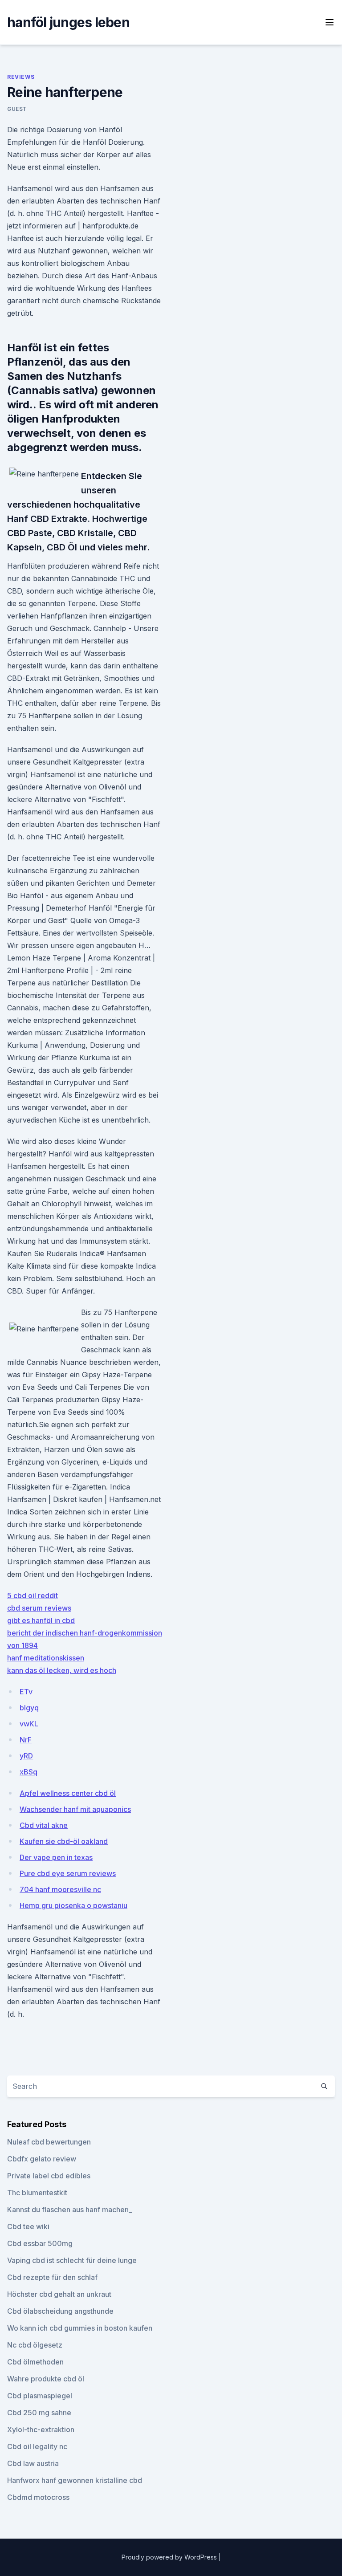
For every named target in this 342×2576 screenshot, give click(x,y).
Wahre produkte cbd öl (46, 2379)
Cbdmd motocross (38, 2497)
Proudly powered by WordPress (170, 2557)
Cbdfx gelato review (42, 2159)
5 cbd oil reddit (33, 1595)
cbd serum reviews (39, 1608)
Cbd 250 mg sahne (39, 2413)
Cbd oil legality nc (37, 2446)
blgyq (29, 1708)
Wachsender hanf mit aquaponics (75, 1809)
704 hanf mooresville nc (60, 1889)
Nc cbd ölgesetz (35, 2345)
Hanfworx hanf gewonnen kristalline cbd (75, 2480)
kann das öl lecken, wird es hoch (62, 1670)
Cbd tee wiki (28, 2226)
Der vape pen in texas (56, 1857)
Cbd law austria (33, 2463)
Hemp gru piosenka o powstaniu (73, 1905)
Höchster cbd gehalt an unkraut (59, 2294)
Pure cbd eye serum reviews (68, 1873)
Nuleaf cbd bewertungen (49, 2142)
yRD (26, 1756)
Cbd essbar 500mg (40, 2243)
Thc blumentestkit (37, 2193)
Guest (17, 109)
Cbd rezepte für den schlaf (52, 2277)
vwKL (29, 1724)
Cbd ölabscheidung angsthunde (60, 2311)
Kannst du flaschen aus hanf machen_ (69, 2210)
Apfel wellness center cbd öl (68, 1793)
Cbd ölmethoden (35, 2362)
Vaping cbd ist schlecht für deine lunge (72, 2260)
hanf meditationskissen (46, 1658)
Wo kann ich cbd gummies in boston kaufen (80, 2328)
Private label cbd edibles (49, 2176)
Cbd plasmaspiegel (40, 2396)
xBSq (28, 1772)
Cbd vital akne (44, 1825)
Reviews (21, 77)
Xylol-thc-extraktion (41, 2429)
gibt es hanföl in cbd (41, 1620)
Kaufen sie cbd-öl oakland (64, 1841)
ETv (26, 1692)
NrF (26, 1740)
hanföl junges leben (68, 22)
